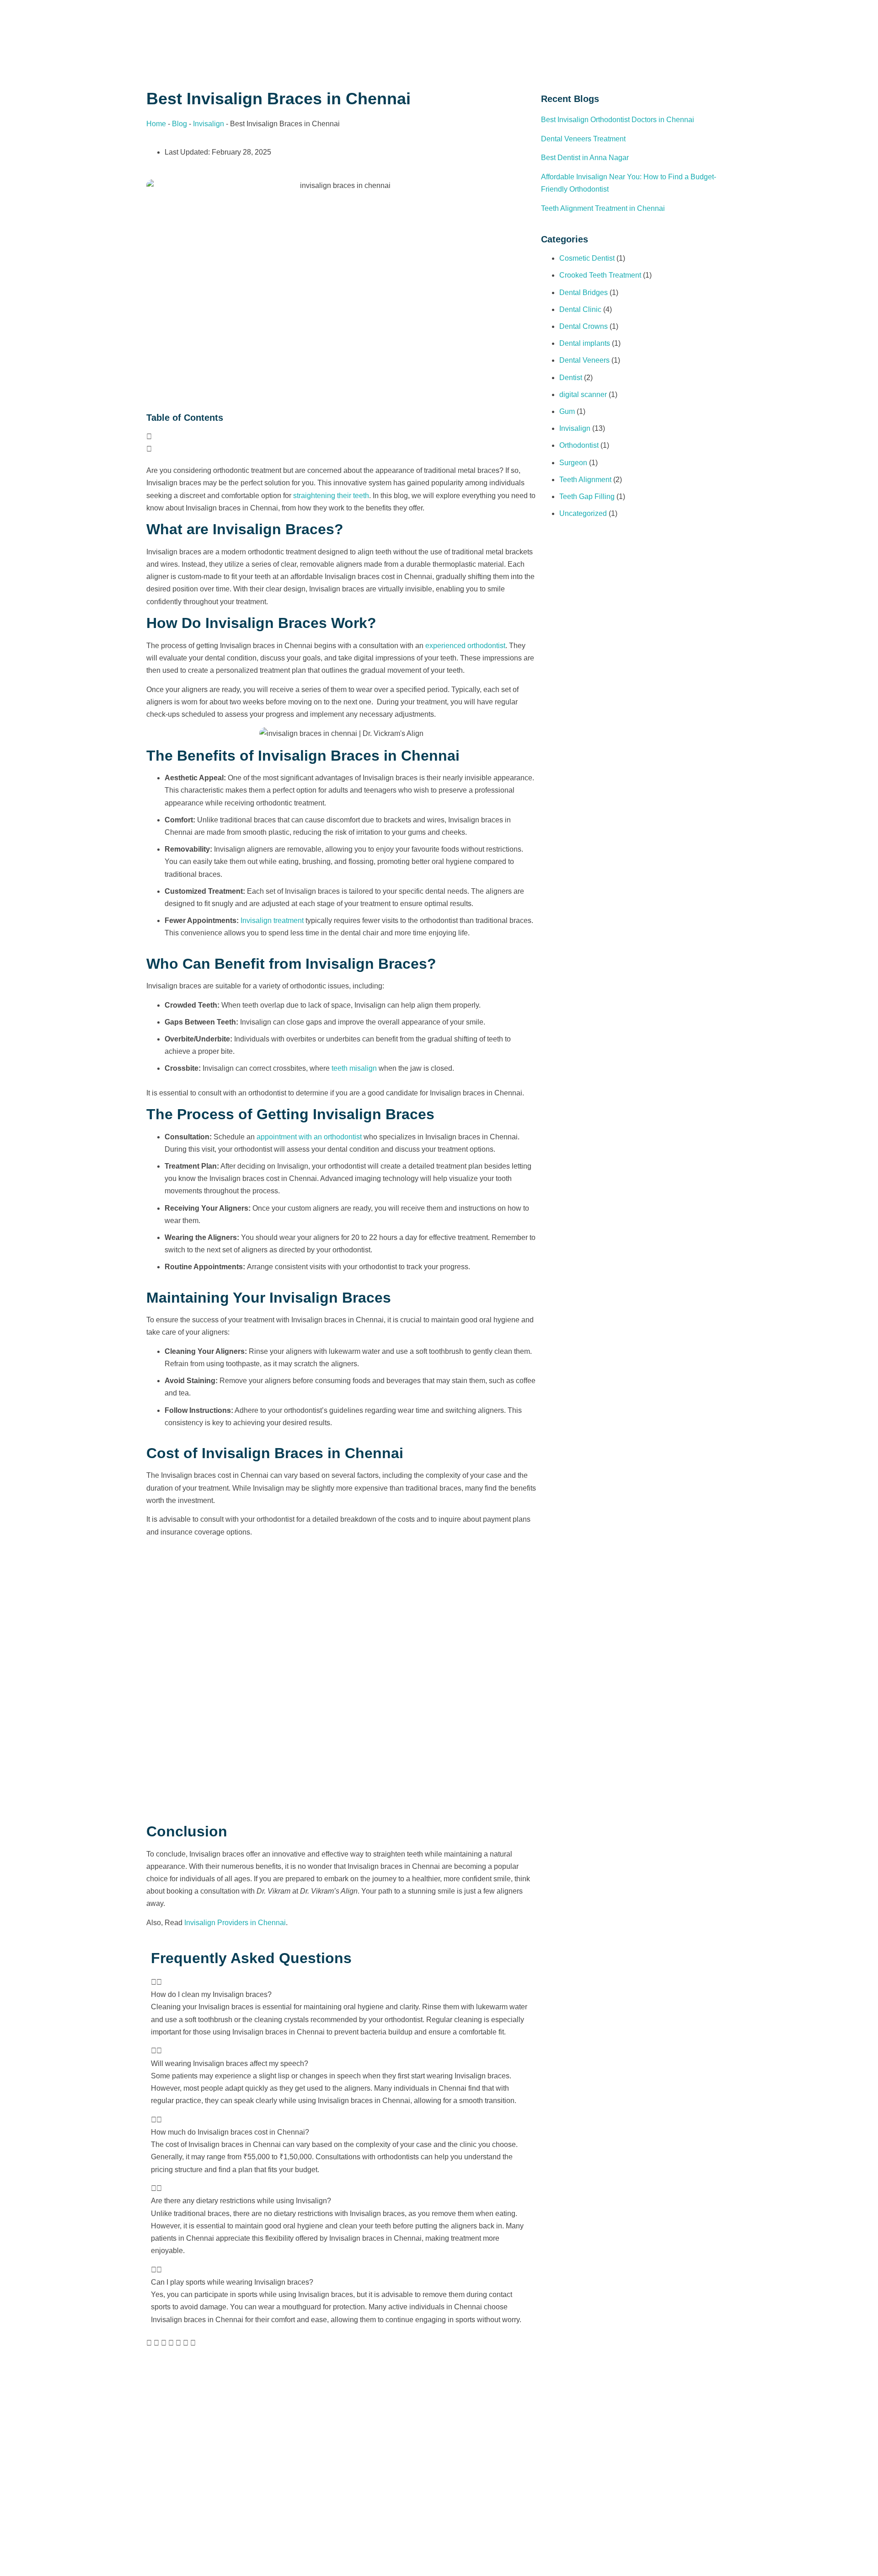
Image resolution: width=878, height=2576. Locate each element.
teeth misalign (354, 1068)
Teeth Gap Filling (587, 496)
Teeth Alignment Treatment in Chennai (603, 208)
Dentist (571, 378)
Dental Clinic (580, 309)
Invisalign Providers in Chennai (235, 1923)
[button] (341, 437)
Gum (567, 411)
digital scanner (583, 394)
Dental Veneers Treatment (583, 139)
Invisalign (209, 124)
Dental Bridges (584, 292)
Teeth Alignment (585, 480)
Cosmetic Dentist (587, 258)
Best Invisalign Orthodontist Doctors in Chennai (618, 120)
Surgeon (573, 463)
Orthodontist (579, 445)
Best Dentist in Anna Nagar (585, 158)
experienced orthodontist (465, 646)
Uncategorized (583, 513)
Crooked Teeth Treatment (600, 275)
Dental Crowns (584, 326)
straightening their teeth (331, 496)
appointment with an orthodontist (309, 1137)
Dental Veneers (584, 360)
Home (156, 124)
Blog (179, 124)
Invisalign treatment (272, 920)
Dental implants (585, 343)
